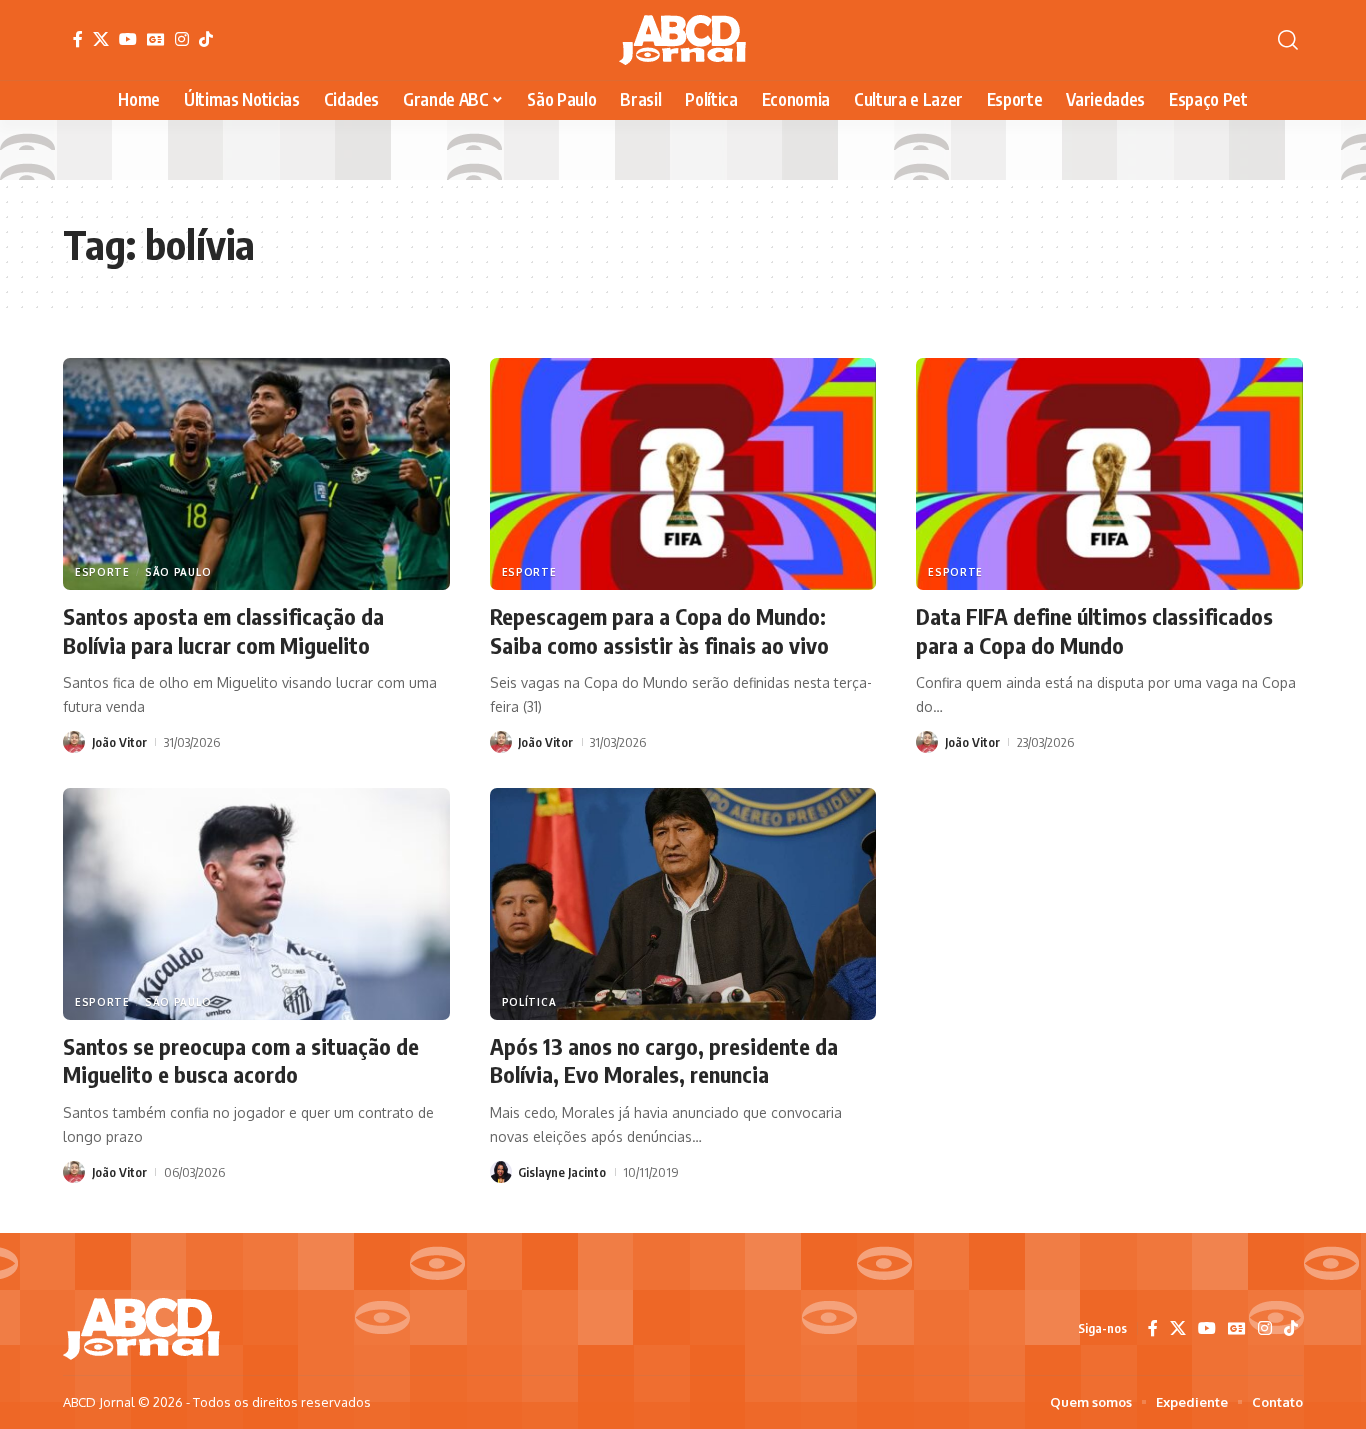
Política (529, 1002)
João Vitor (119, 742)
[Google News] (156, 39)
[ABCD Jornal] (682, 40)
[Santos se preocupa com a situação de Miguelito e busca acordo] (256, 904)
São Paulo (178, 572)
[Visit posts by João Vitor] (74, 742)
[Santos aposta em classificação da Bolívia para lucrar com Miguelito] (256, 474)
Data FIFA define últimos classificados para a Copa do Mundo (1094, 630)
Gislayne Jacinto (562, 1172)
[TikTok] (206, 39)
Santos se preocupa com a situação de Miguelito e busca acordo (241, 1060)
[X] (101, 39)
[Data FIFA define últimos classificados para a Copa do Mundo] (1109, 474)
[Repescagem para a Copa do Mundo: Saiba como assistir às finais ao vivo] (683, 474)
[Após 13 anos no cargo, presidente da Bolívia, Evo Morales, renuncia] (683, 904)
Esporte (102, 572)
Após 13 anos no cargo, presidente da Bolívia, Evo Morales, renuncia (664, 1060)
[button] (1288, 40)
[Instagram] (182, 39)
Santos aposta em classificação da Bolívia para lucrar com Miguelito (223, 630)
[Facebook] (78, 39)
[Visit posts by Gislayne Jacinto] (501, 1172)
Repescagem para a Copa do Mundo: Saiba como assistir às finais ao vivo (659, 630)
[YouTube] (128, 39)
